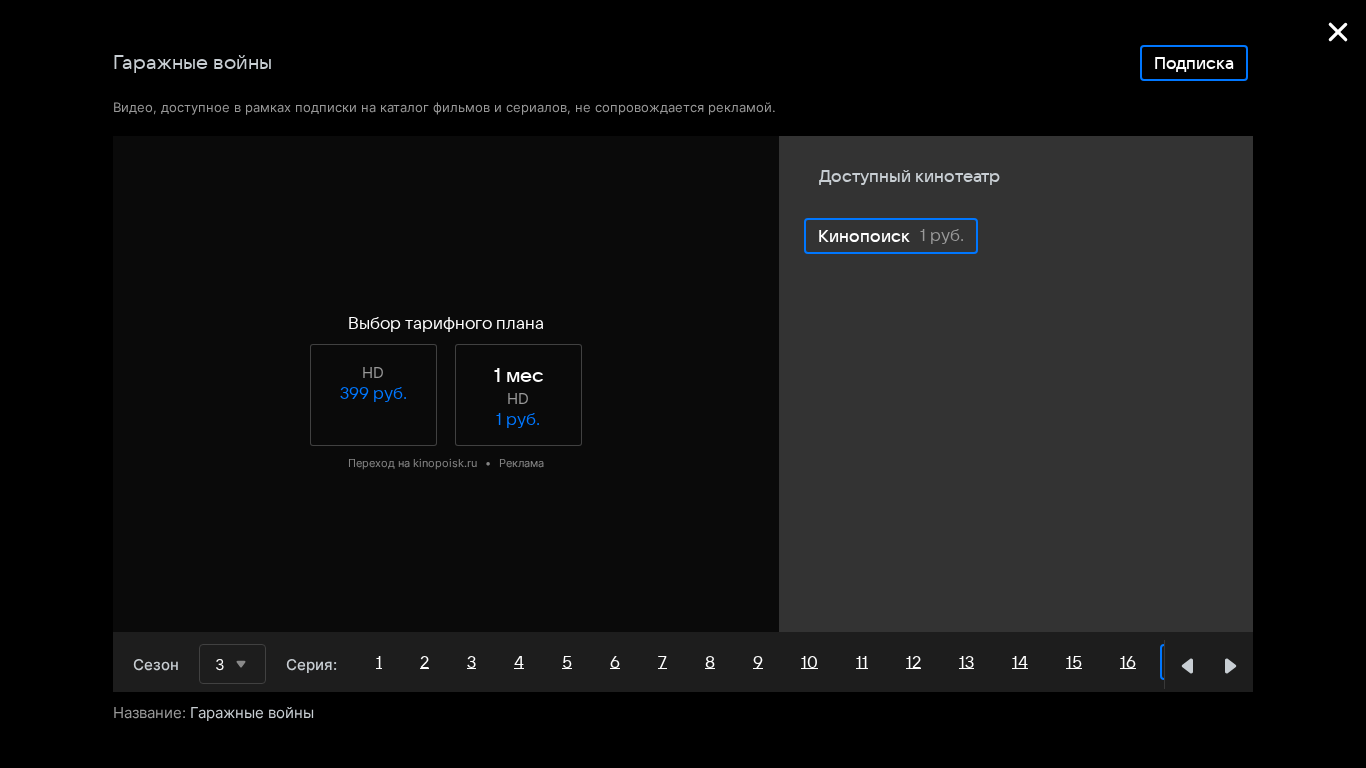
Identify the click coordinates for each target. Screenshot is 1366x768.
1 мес (518, 376)
